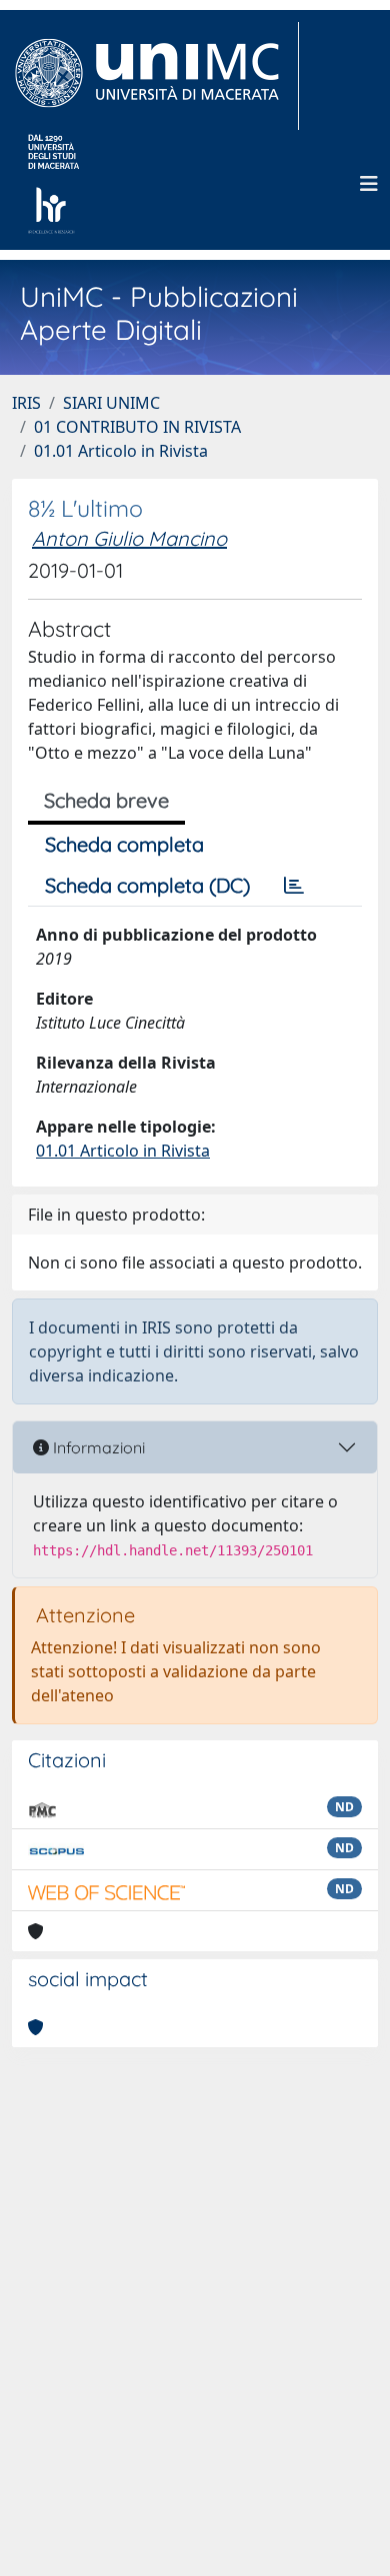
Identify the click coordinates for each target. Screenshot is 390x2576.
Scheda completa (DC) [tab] (147, 885)
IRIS (26, 403)
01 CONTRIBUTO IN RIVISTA (137, 427)
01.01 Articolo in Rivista (121, 451)
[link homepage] (155, 76)
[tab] (294, 886)
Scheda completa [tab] (124, 844)
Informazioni (97, 1447)
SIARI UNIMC (111, 403)
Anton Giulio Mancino (129, 538)
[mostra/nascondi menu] (369, 184)
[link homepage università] (53, 184)
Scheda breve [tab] (106, 800)
